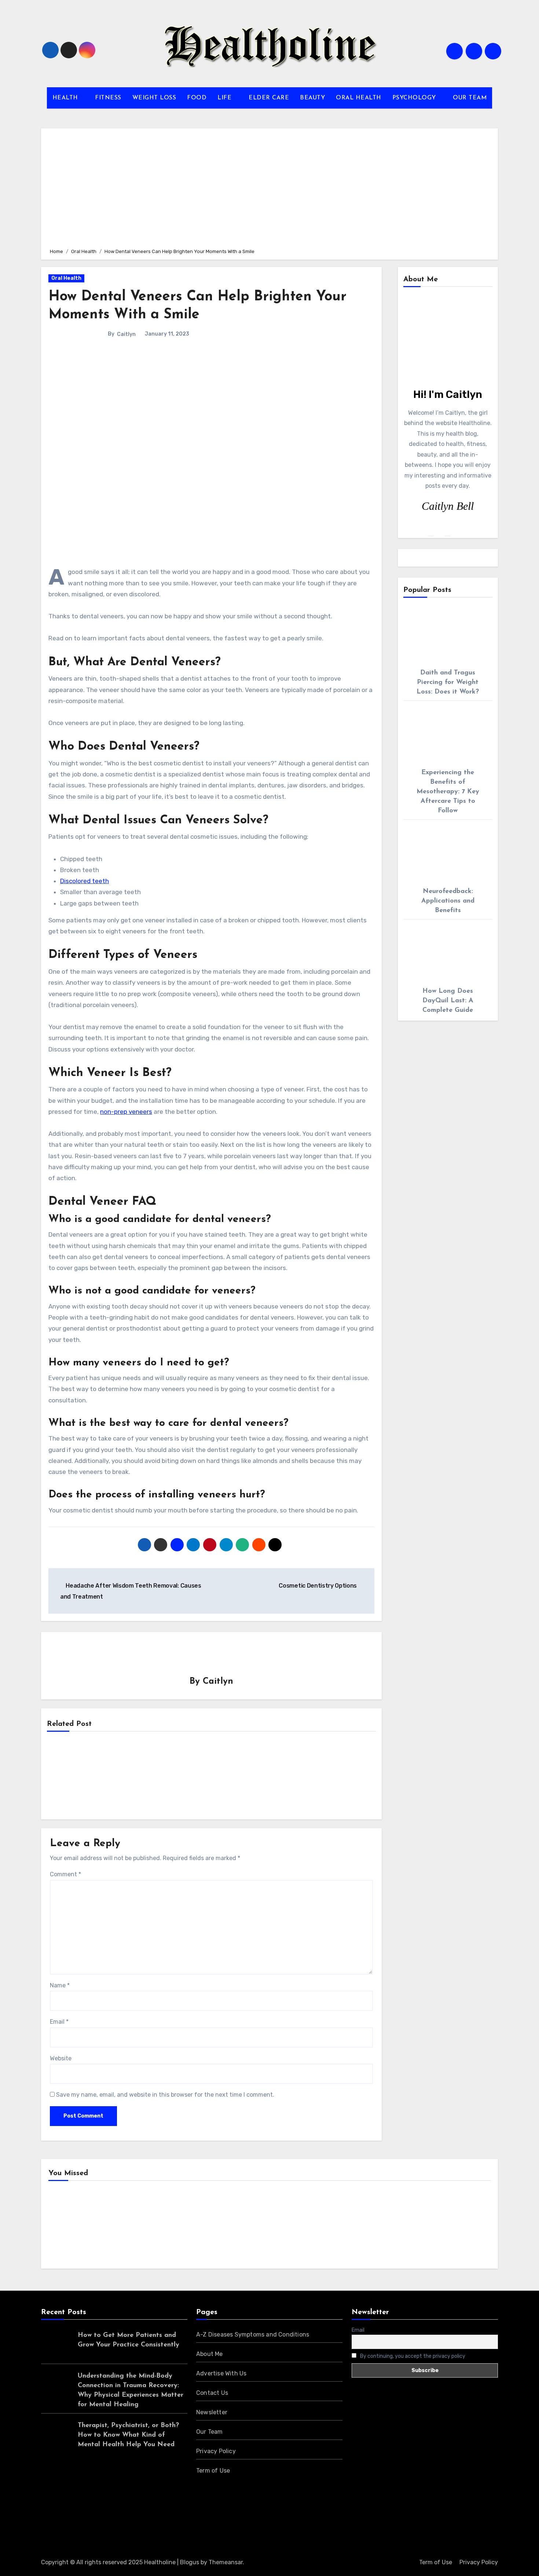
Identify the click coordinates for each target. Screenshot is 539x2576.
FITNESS (108, 98)
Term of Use (213, 2471)
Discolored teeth (85, 881)
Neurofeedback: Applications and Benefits (448, 901)
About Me (210, 2354)
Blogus (190, 2562)
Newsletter (212, 2412)
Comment (65, 1874)
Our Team (210, 2432)
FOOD (197, 98)
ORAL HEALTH (359, 98)
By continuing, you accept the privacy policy (412, 2356)
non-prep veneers (126, 1112)
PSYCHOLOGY (415, 98)
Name (60, 1985)
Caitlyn (126, 334)
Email (59, 2022)
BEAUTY (312, 98)
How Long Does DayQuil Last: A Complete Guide (448, 1001)
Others (183, 2226)
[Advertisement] (271, 187)
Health (69, 2226)
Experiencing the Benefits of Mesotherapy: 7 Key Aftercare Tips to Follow (448, 792)
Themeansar (226, 2562)
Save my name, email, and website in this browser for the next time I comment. (165, 2095)
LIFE (225, 98)
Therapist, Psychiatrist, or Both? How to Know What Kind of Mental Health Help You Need (128, 2435)
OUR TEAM (470, 98)
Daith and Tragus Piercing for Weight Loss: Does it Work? (448, 683)
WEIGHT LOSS (154, 98)
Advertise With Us (221, 2373)
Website (61, 2058)
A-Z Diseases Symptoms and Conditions (253, 2334)
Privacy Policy (216, 2451)
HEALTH (66, 98)
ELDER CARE (269, 98)
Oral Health (66, 278)
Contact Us (212, 2393)
